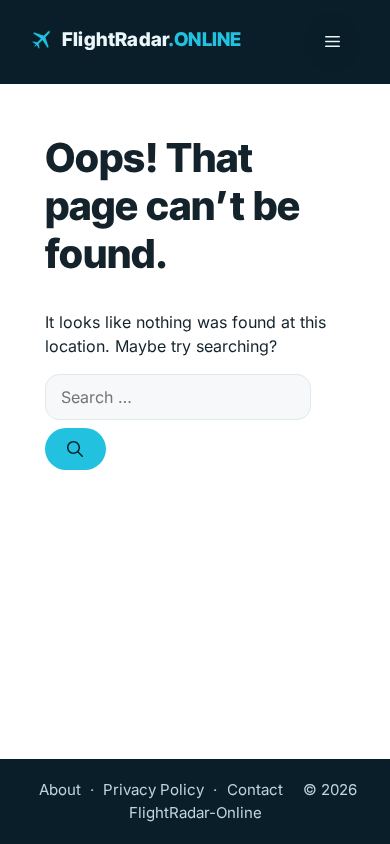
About (60, 789)
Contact (255, 789)
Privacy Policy (153, 789)
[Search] (75, 449)
